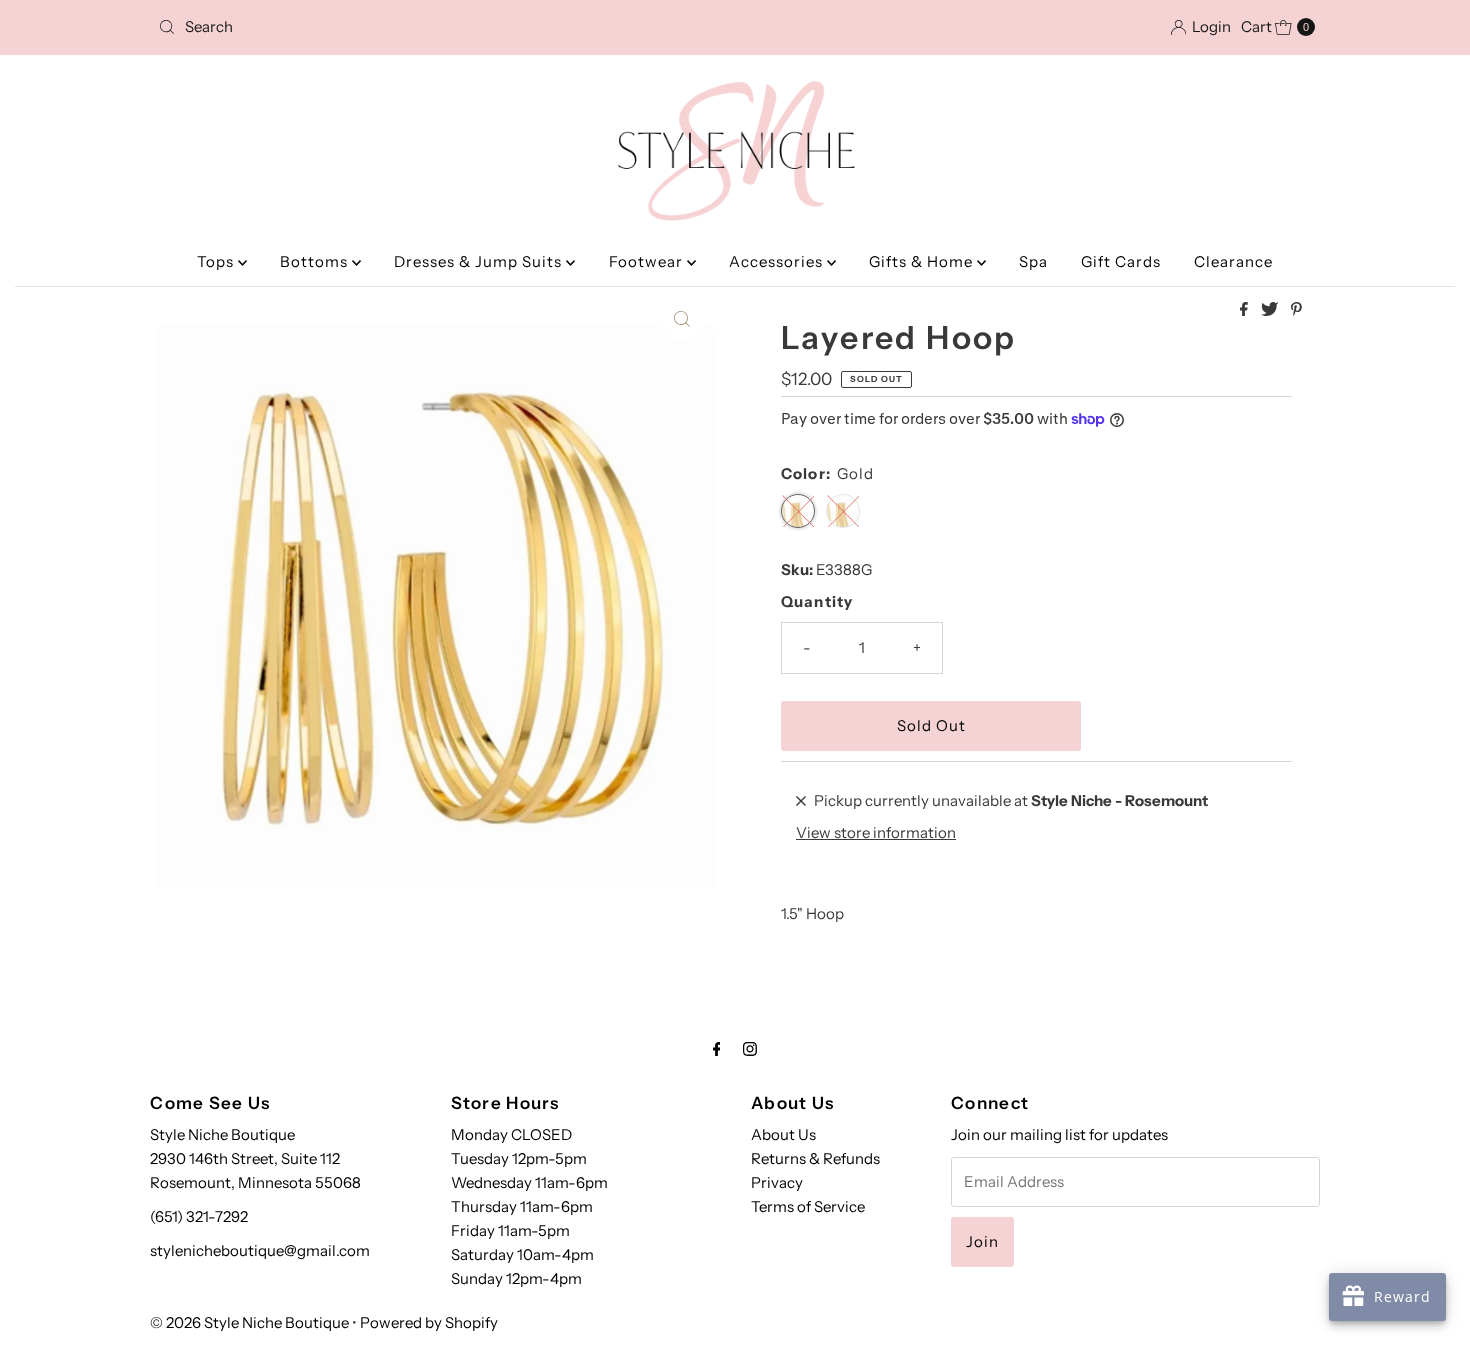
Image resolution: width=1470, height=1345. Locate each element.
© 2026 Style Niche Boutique (249, 1322)
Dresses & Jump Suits (480, 261)
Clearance (1233, 261)
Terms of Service (808, 1206)
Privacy (777, 1182)
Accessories (778, 261)
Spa (1033, 261)
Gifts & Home (923, 261)
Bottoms (316, 261)
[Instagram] (750, 1049)
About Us (783, 1134)
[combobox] (339, 27)
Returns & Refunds (815, 1158)
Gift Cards (1121, 261)
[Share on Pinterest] (1296, 310)
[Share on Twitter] (1271, 310)
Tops (217, 261)
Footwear (648, 261)
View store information (876, 832)
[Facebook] (717, 1049)
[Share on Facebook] (1245, 310)
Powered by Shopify (429, 1322)
